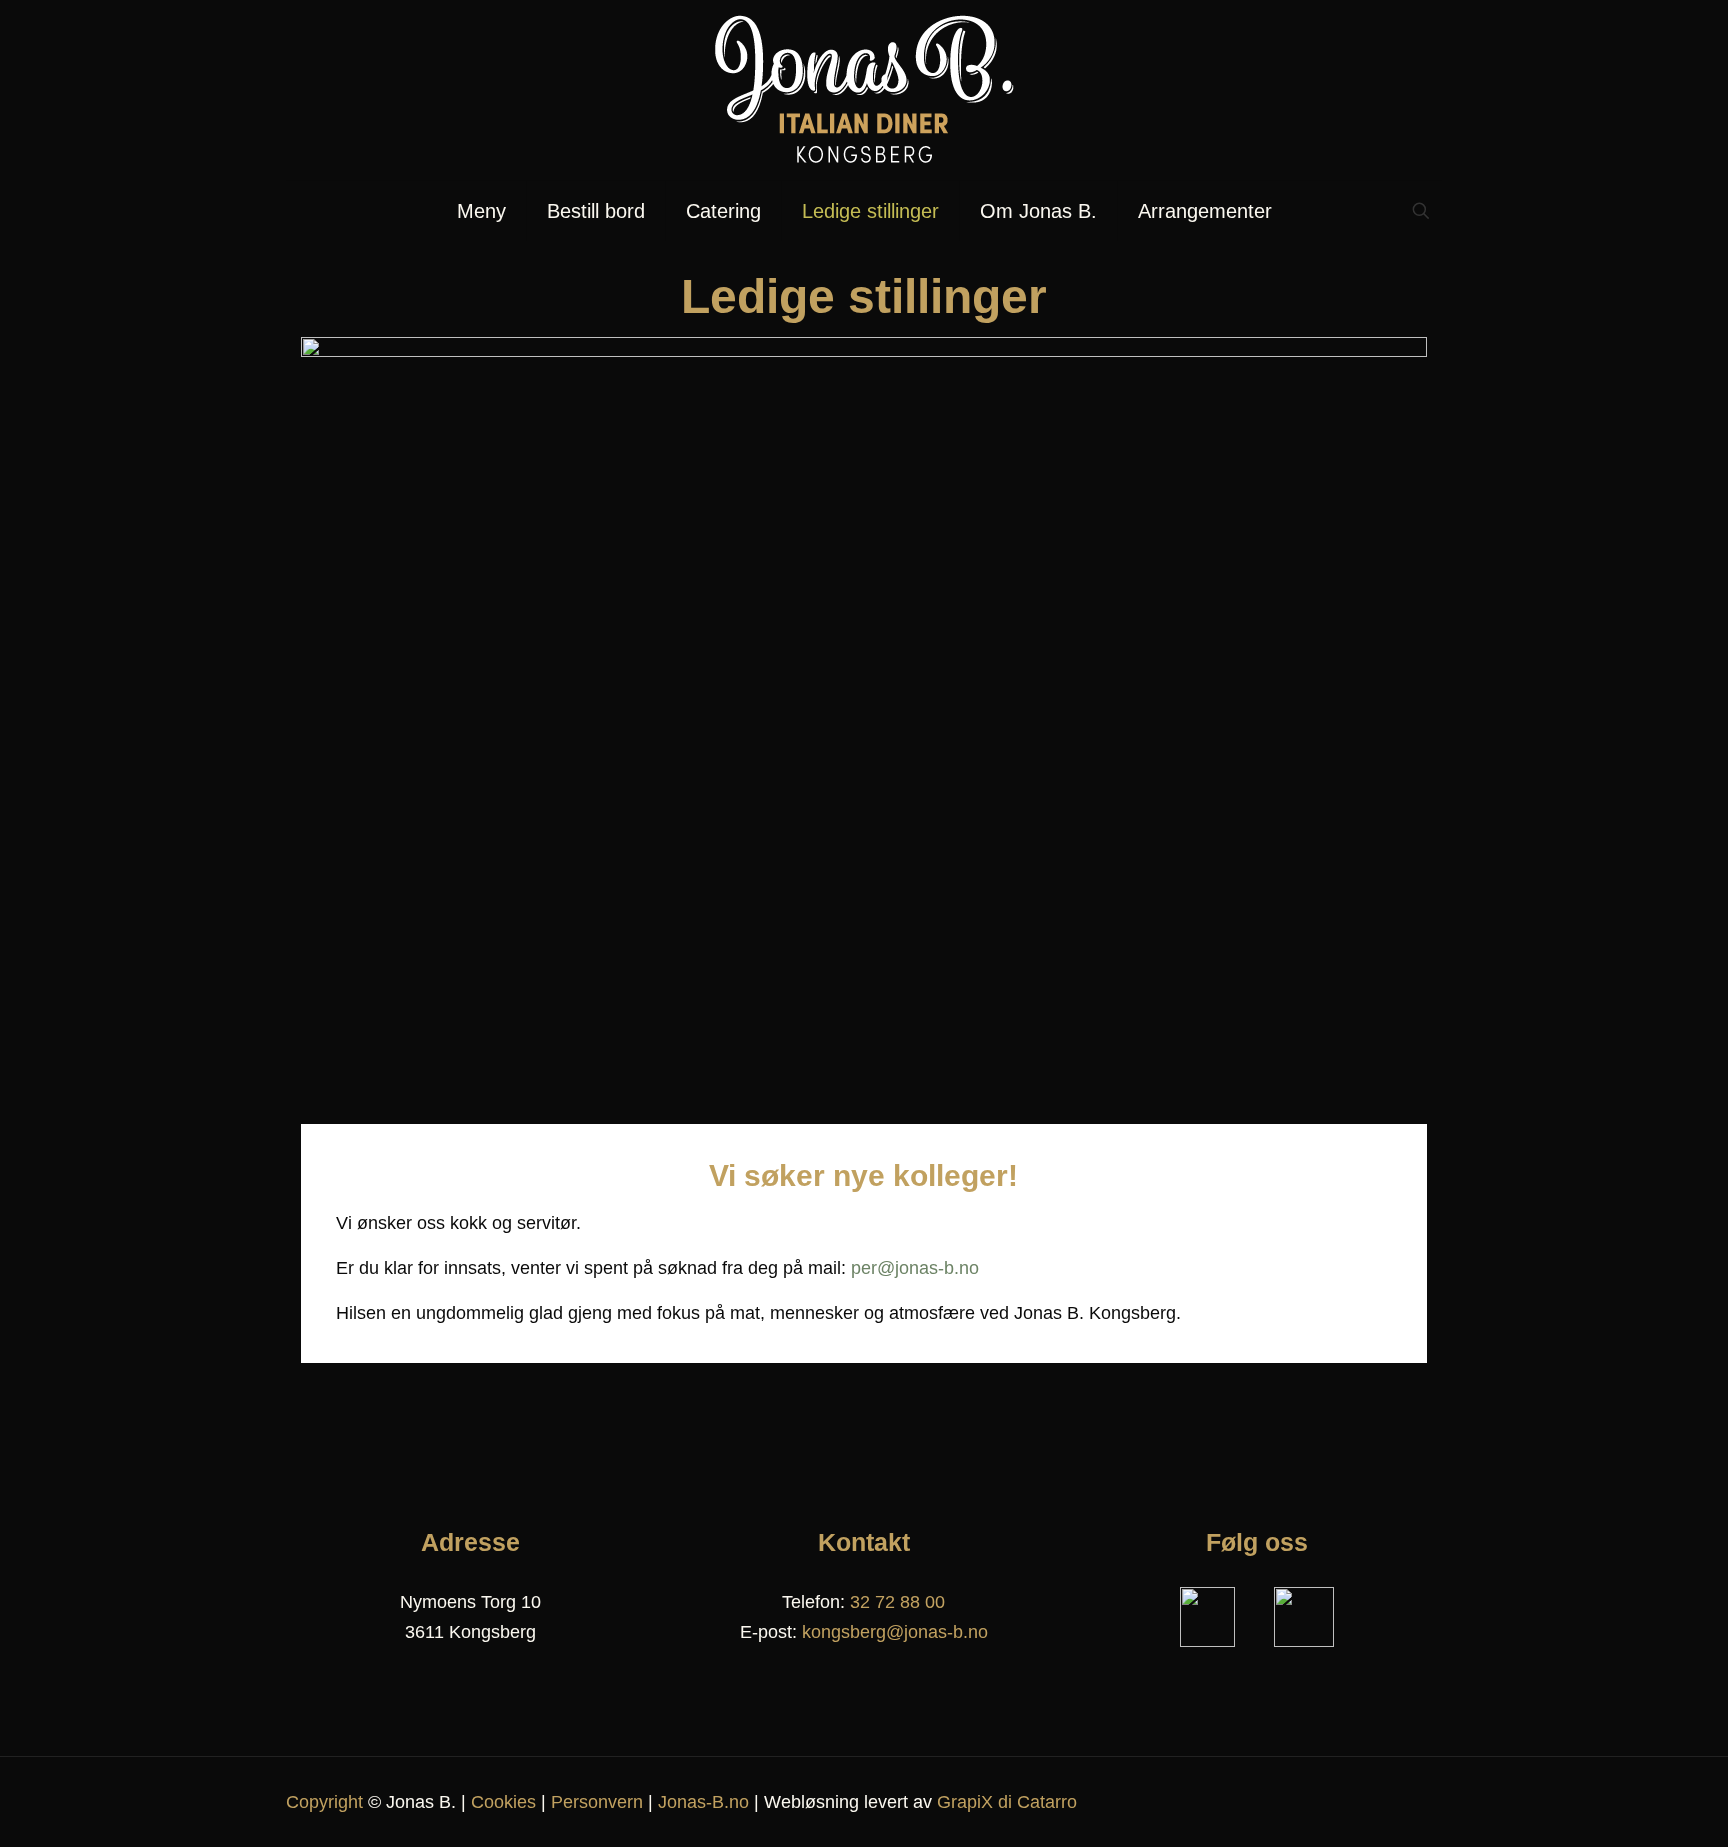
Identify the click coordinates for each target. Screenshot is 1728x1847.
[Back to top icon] (1421, 1799)
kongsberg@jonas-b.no (895, 1632)
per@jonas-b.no (915, 1268)
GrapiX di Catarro (1007, 1802)
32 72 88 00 (897, 1602)
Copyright (324, 1802)
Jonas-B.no (703, 1802)
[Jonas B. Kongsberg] (864, 90)
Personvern (597, 1802)
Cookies (503, 1802)
